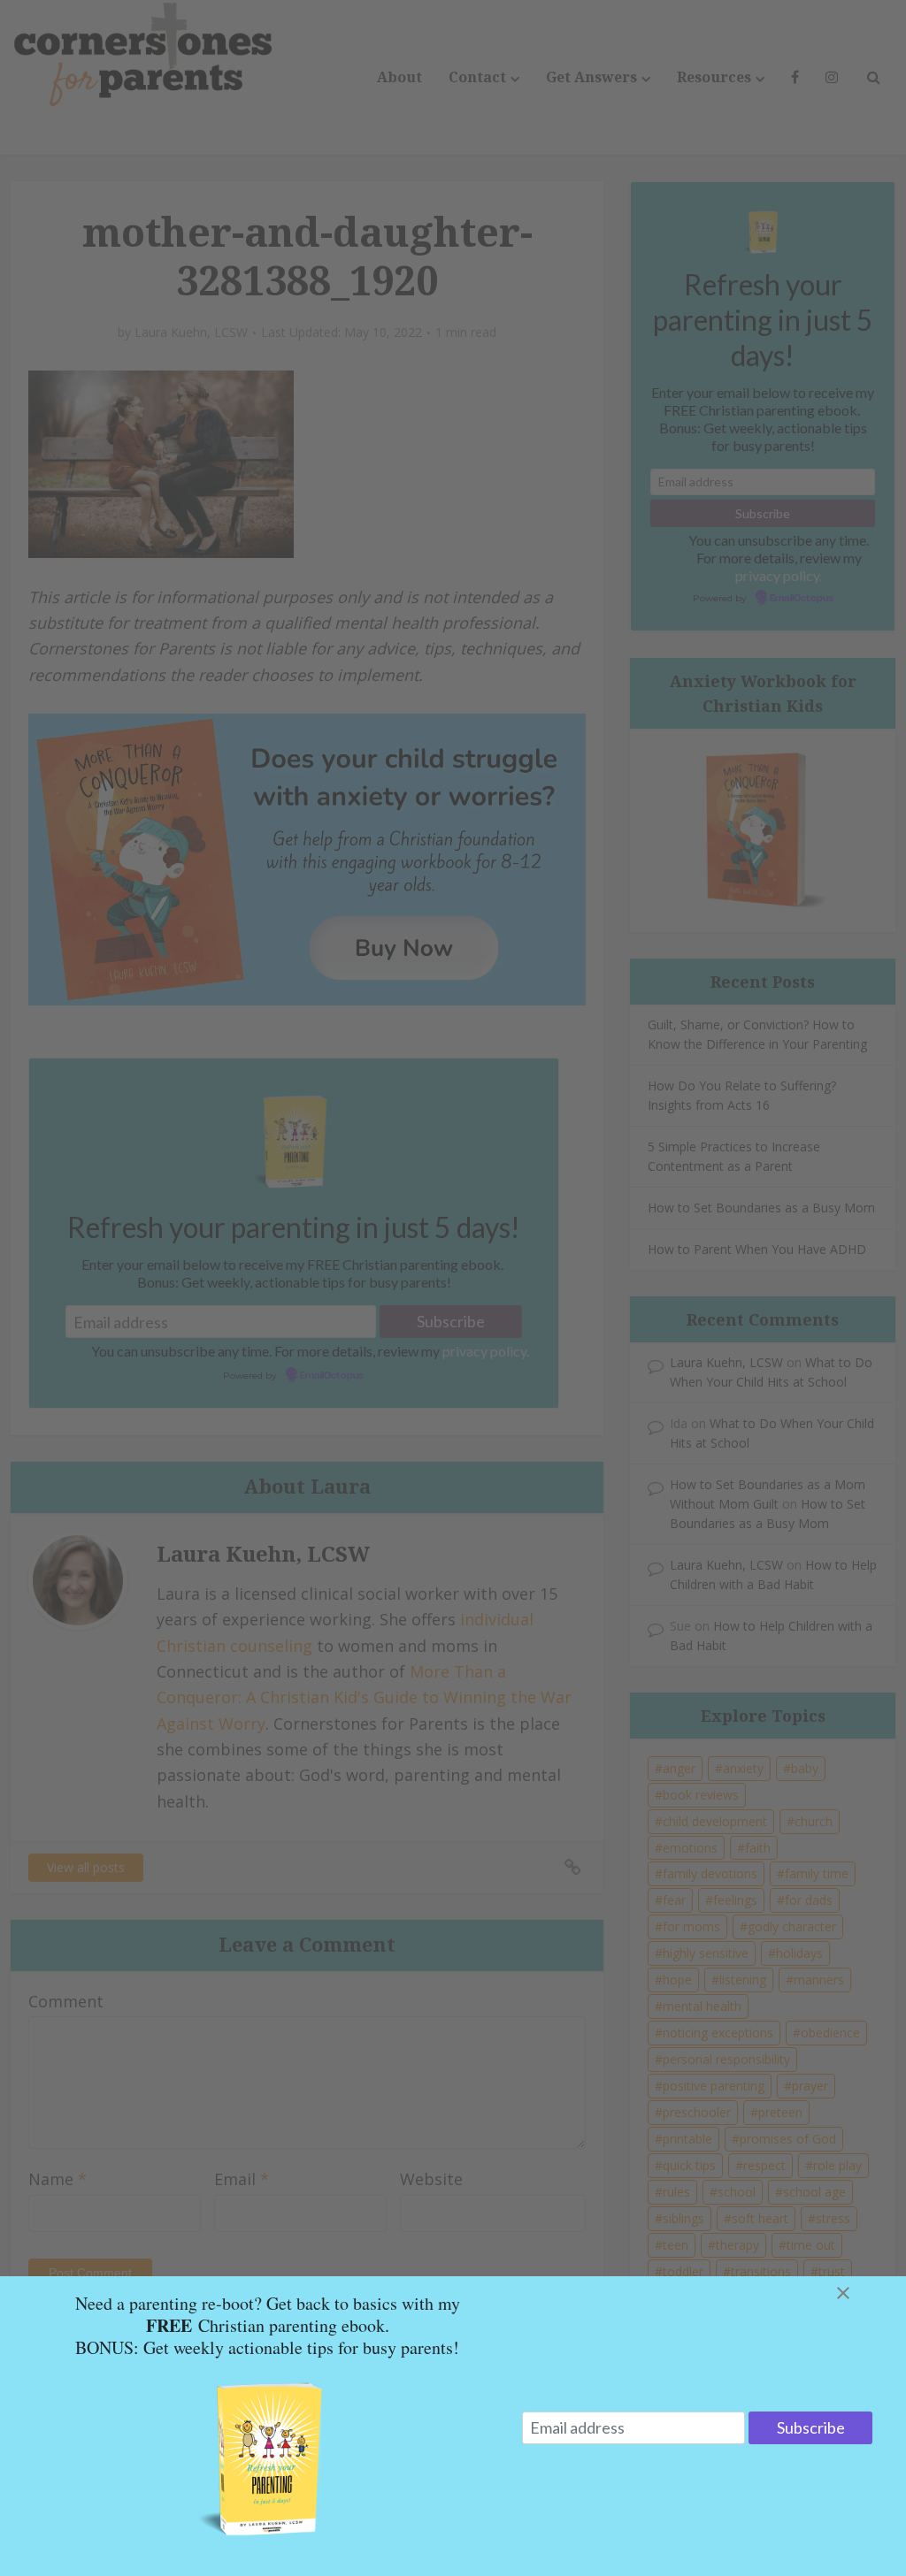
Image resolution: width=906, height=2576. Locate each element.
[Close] (864, 2293)
